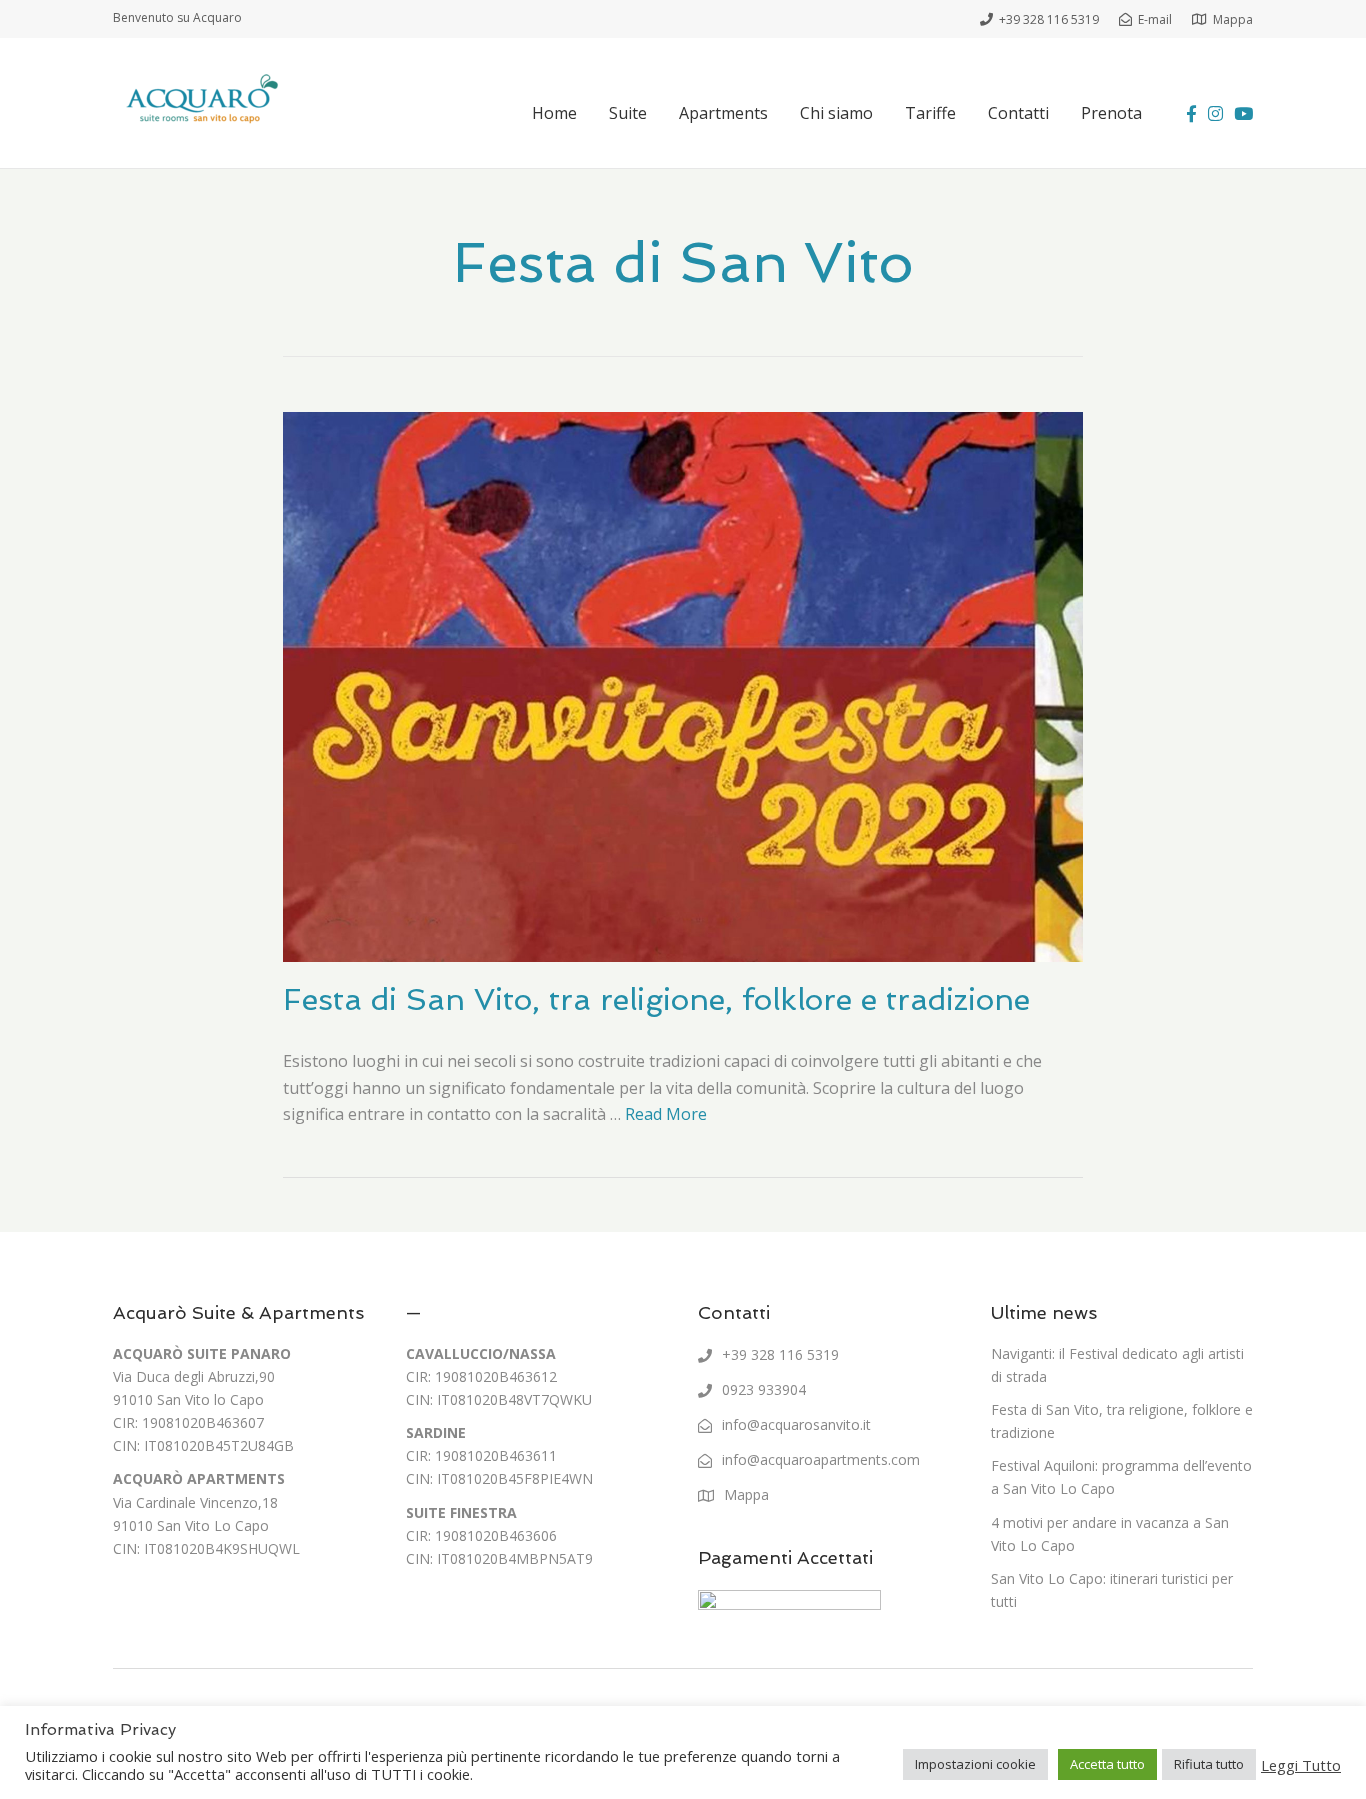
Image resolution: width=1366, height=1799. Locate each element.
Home (554, 113)
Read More (666, 1114)
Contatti (1018, 113)
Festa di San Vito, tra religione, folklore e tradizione (656, 999)
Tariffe (930, 113)
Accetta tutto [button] (1107, 1764)
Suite (628, 113)
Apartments (723, 113)
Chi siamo (836, 113)
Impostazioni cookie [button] (975, 1764)
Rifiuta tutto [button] (1209, 1764)
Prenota (1111, 113)
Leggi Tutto (1301, 1765)
